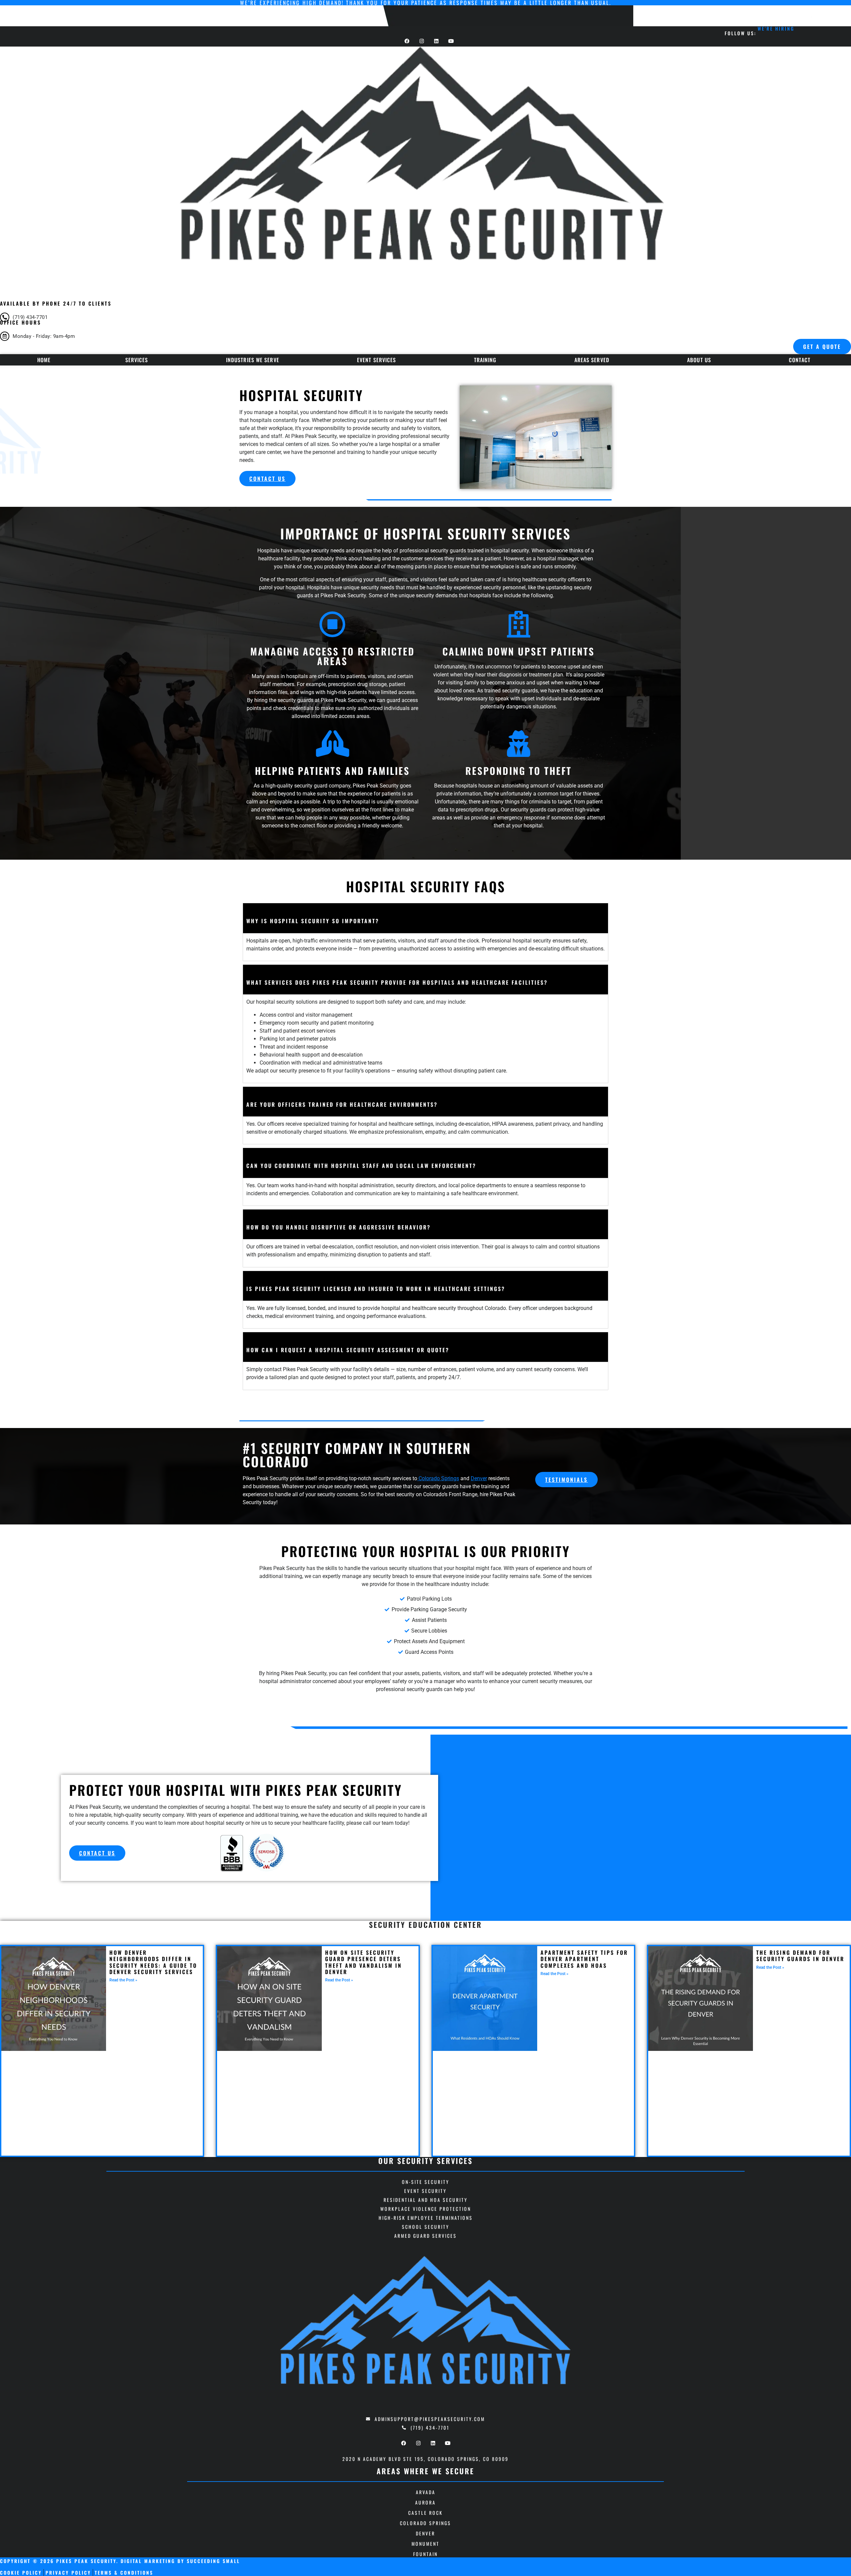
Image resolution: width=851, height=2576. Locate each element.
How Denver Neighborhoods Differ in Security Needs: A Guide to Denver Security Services (153, 1962)
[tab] (425, 918)
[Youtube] (448, 2443)
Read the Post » (123, 1980)
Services (137, 360)
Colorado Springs (438, 1478)
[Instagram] (418, 2443)
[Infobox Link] (425, 316)
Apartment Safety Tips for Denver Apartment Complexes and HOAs (584, 1959)
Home (44, 360)
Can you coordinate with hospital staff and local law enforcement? (361, 1166)
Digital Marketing (148, 2561)
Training (485, 360)
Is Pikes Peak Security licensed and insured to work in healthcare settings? (376, 1289)
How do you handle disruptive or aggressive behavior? (339, 1227)
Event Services (376, 360)
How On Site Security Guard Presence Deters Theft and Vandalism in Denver (364, 1962)
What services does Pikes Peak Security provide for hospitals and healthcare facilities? (397, 983)
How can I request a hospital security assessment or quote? (348, 1350)
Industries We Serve (253, 360)
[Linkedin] (433, 2443)
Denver (479, 1478)
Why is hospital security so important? (313, 921)
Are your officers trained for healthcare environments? (342, 1105)
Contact (800, 360)
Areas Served (592, 360)
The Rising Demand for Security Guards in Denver (800, 1956)
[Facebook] (404, 2443)
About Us (699, 360)
